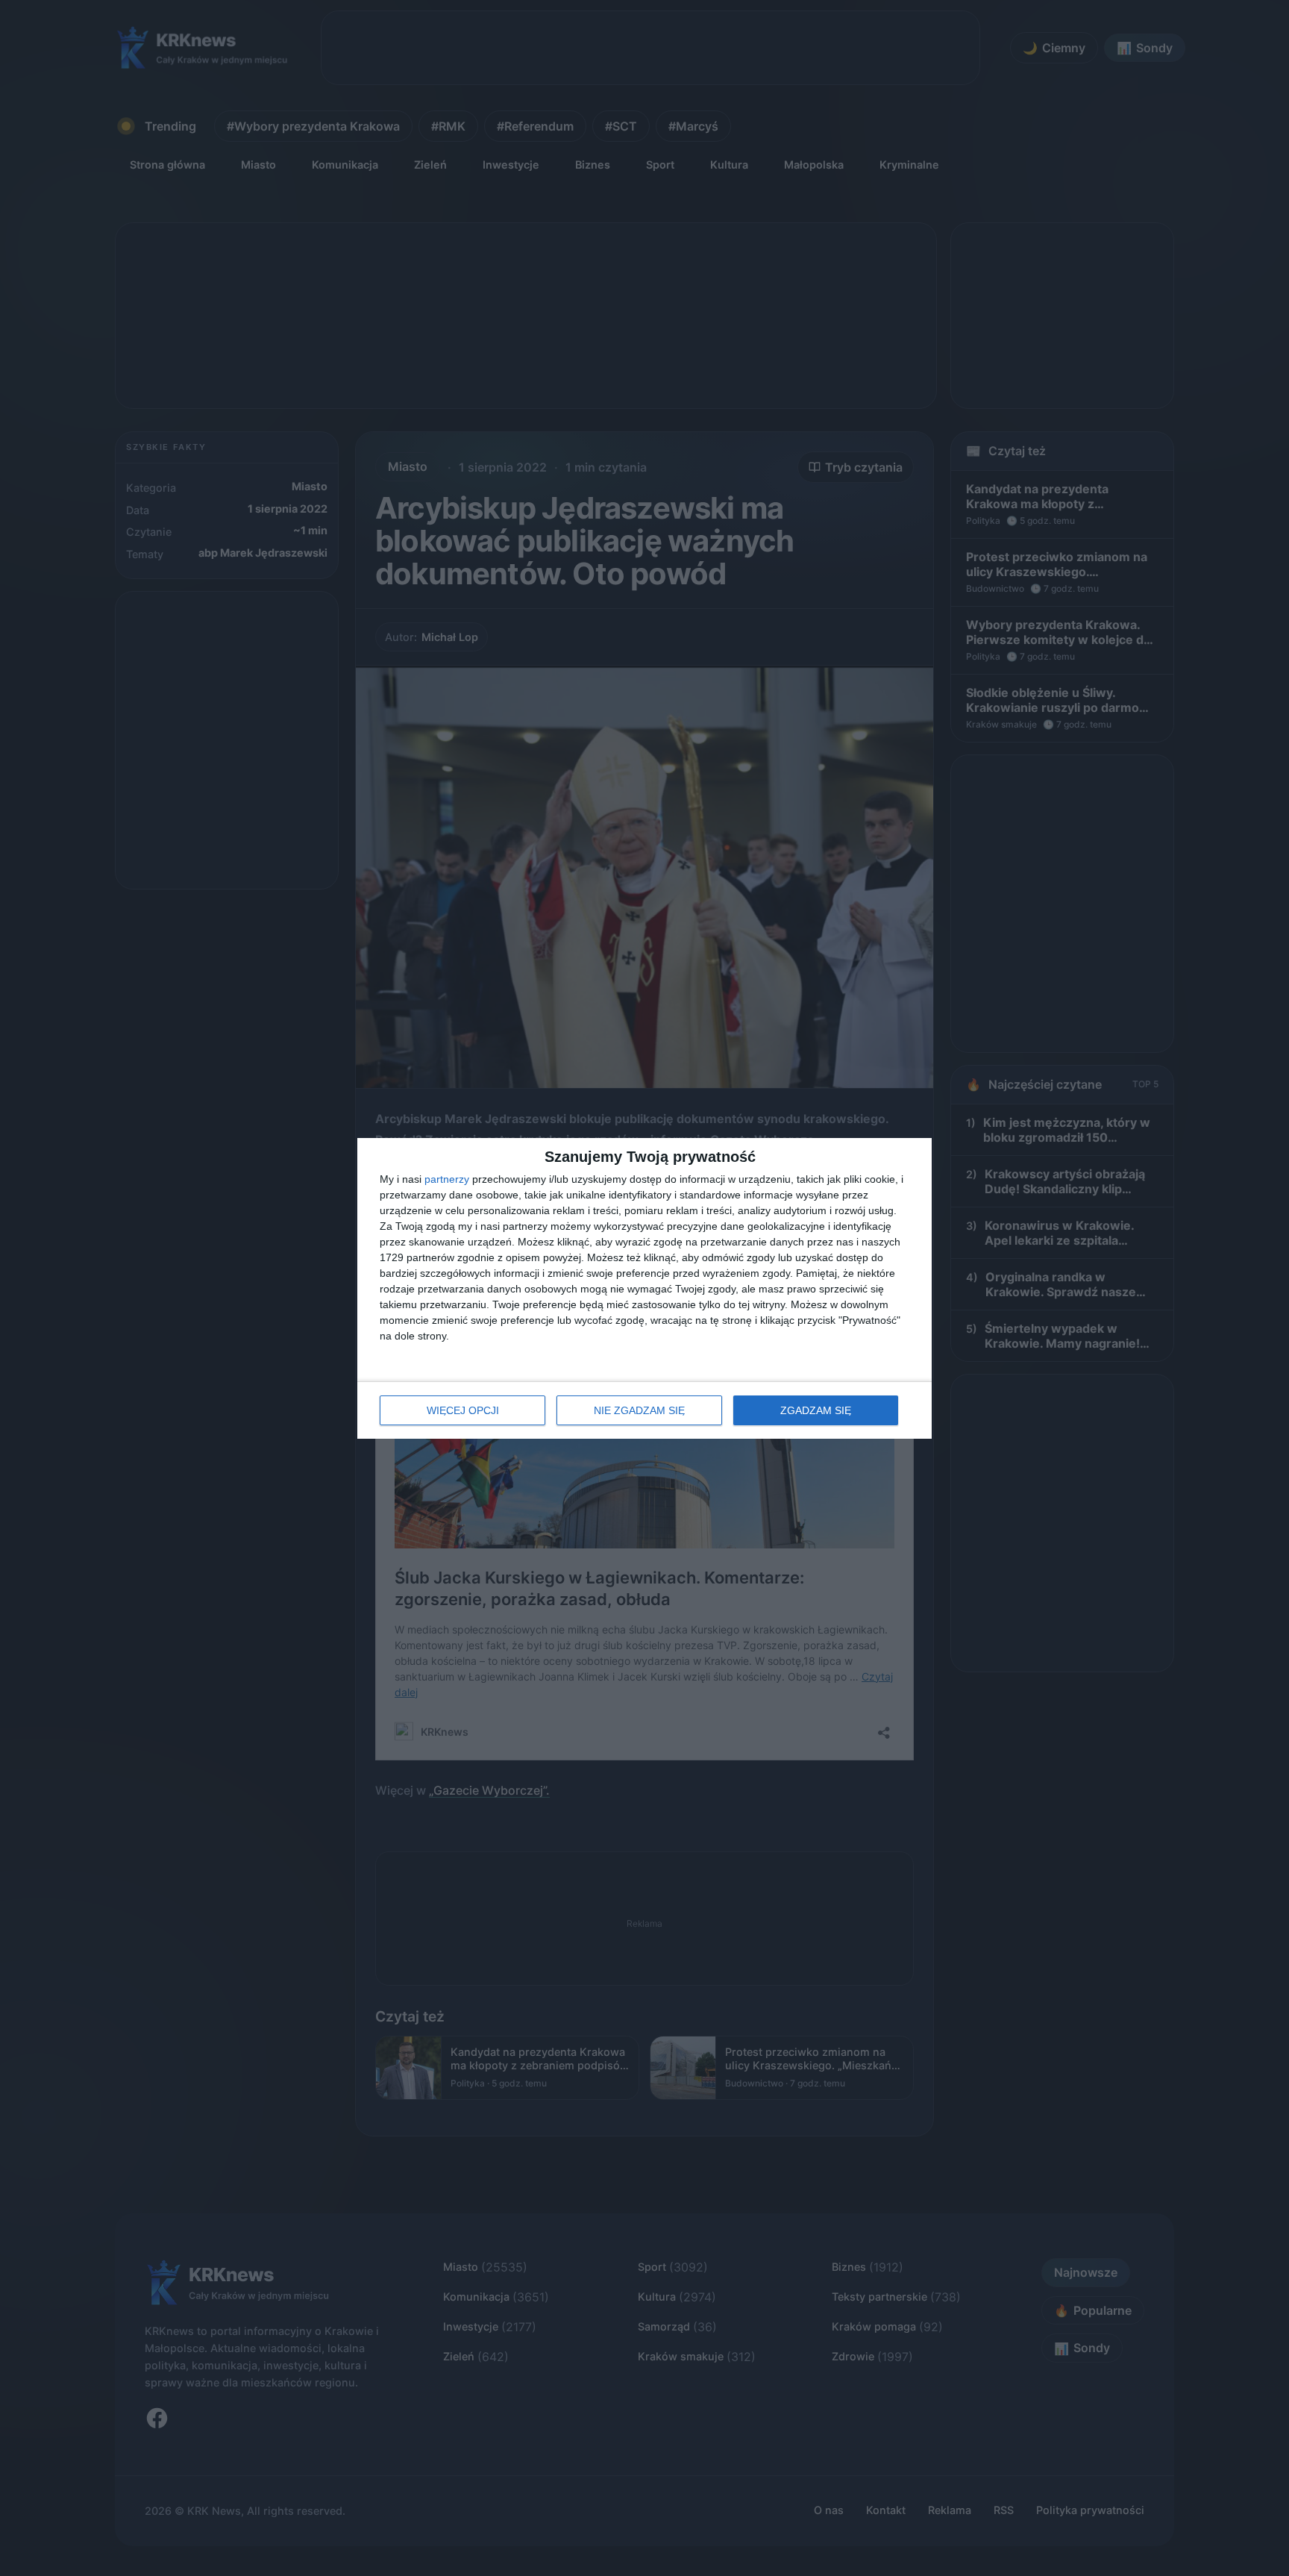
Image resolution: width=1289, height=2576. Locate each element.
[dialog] (644, 1288)
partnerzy (447, 1179)
